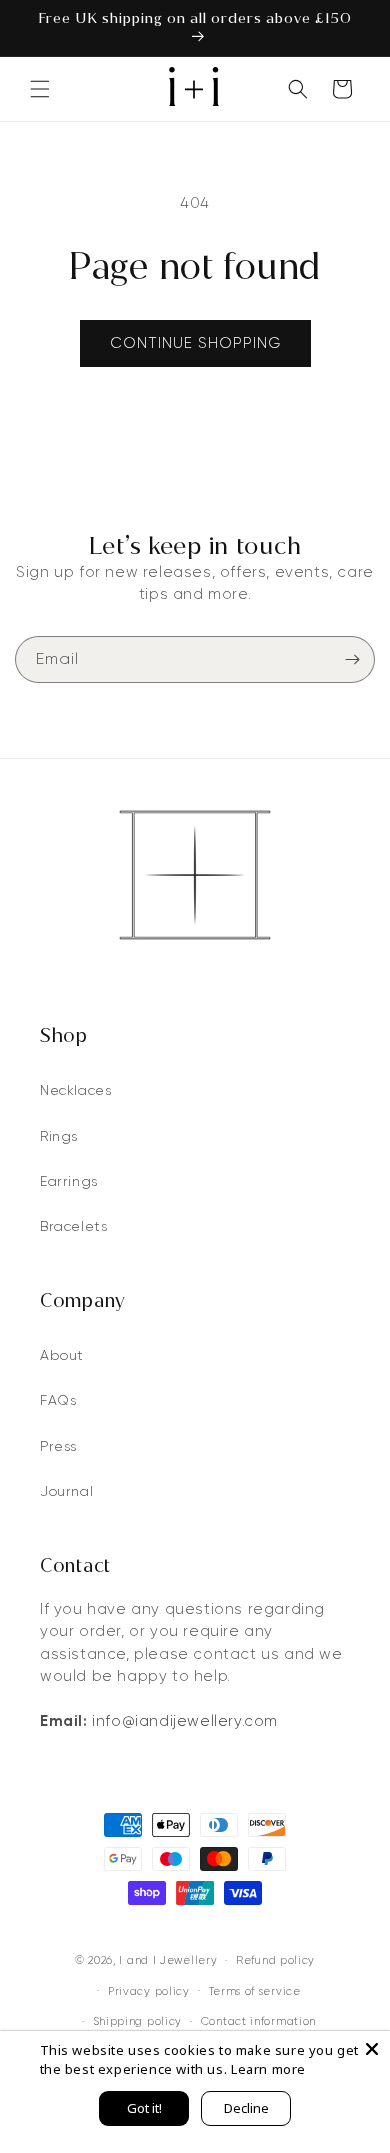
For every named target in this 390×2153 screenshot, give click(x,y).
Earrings (69, 1181)
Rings (59, 1136)
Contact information (258, 2021)
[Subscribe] (352, 659)
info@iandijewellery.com (185, 1721)
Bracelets (73, 1226)
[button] (40, 89)
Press (58, 1446)
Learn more (268, 2069)
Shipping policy (138, 2021)
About (62, 1355)
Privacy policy (149, 1991)
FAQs (58, 1400)
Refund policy (275, 1960)
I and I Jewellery (168, 1960)
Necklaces (75, 1090)
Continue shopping (195, 343)
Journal (66, 1491)
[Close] (372, 2049)
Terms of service (255, 1991)
